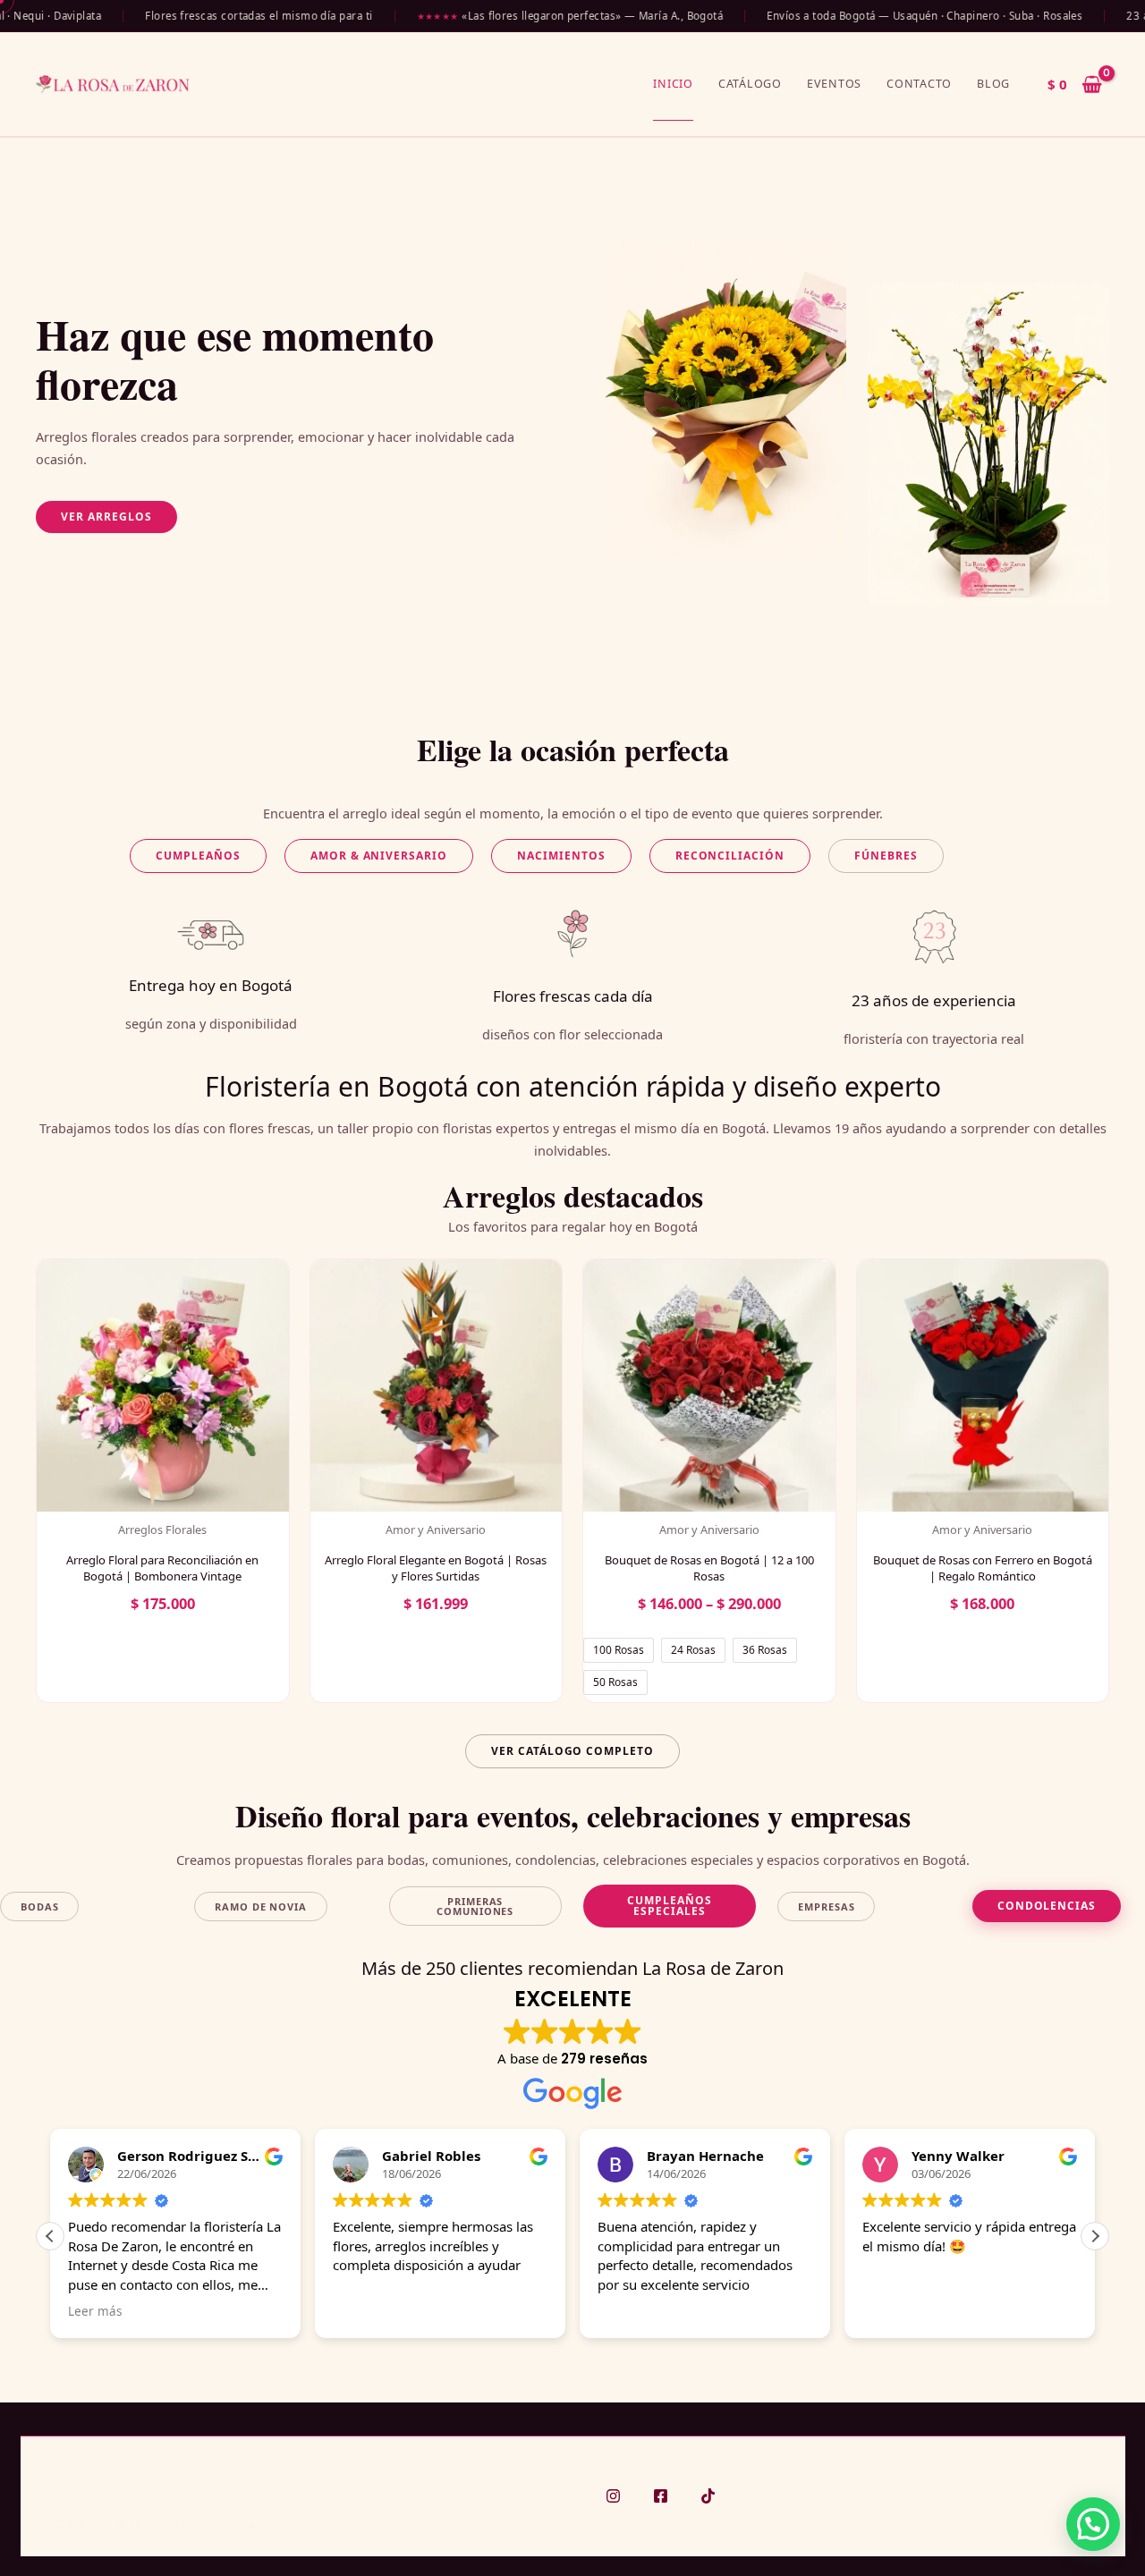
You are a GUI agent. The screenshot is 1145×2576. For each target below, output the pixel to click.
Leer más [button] (95, 2311)
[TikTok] (708, 2496)
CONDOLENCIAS (1047, 1906)
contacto (919, 84)
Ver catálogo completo (572, 1751)
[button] (106, 517)
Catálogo (750, 84)
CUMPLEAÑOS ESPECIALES (670, 1906)
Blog (993, 84)
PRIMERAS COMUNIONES (475, 1906)
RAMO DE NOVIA (260, 1907)
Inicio (673, 84)
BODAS (39, 1907)
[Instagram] (613, 2496)
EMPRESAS (826, 1907)
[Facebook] (661, 2496)
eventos (834, 84)
